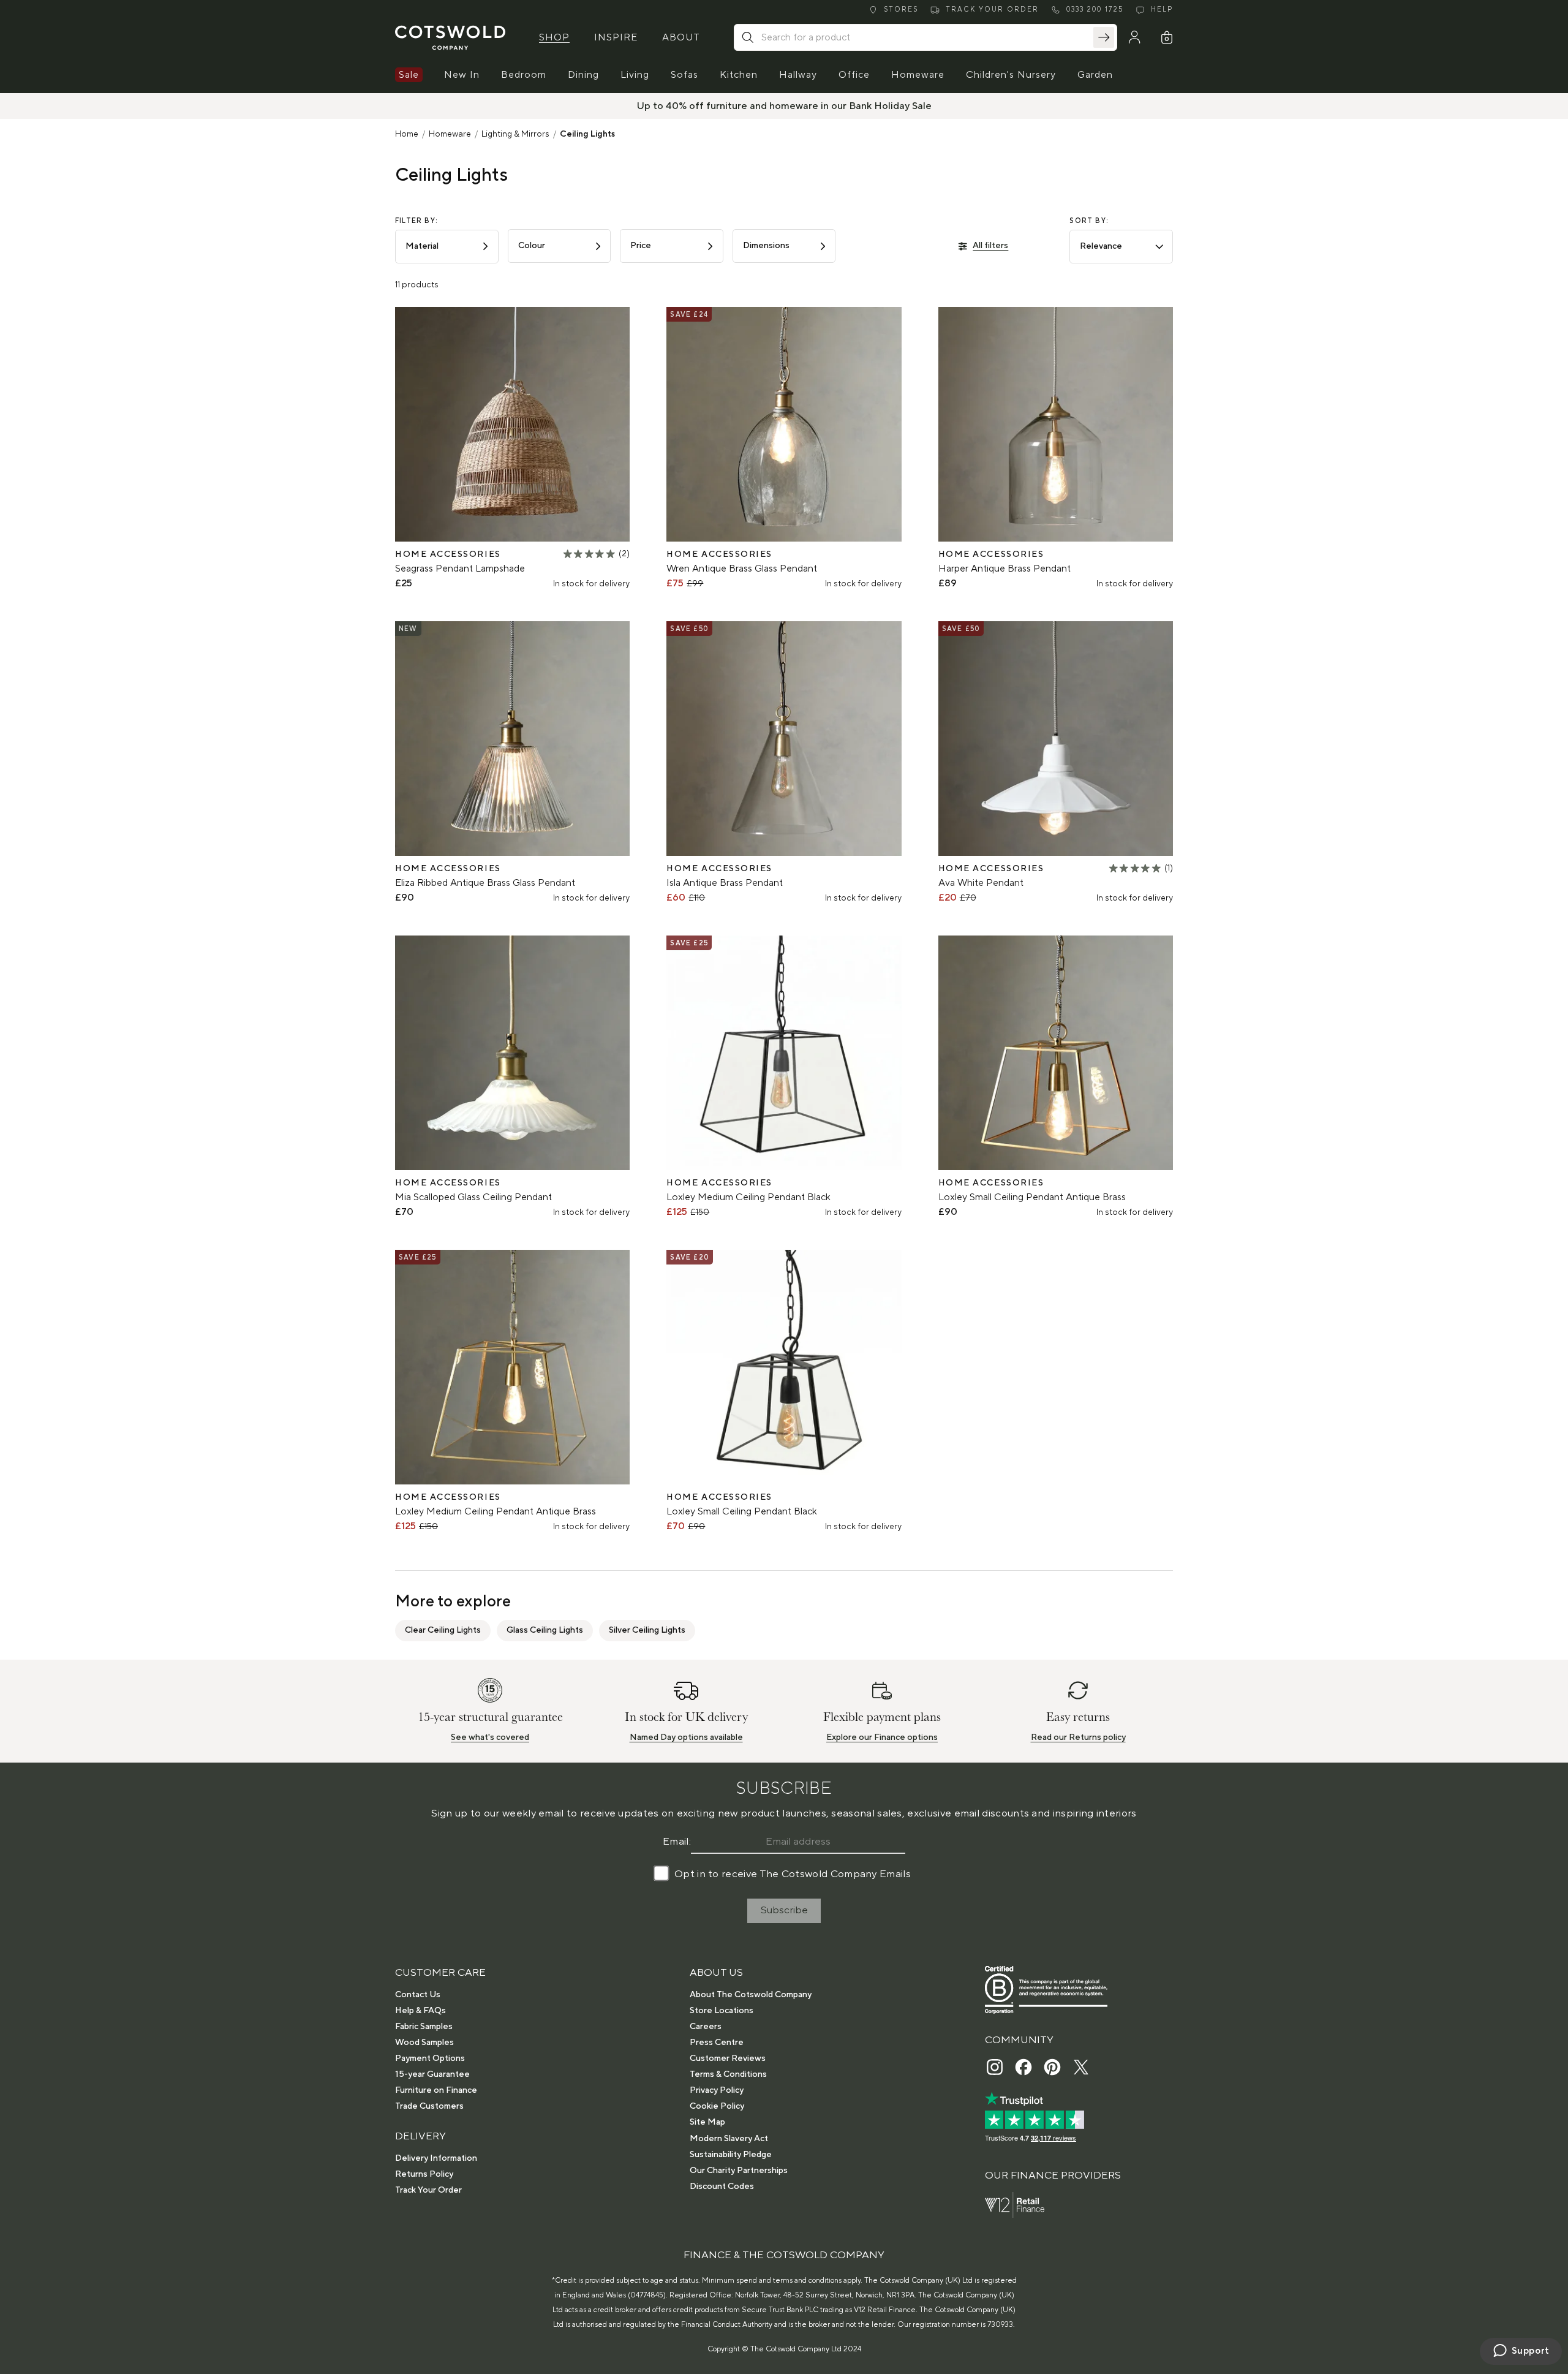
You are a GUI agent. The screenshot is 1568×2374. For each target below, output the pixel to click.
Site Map (707, 2122)
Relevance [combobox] (1101, 246)
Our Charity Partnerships (739, 2171)
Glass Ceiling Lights (545, 1630)
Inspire (616, 37)
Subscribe (784, 1910)
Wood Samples (424, 2043)
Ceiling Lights (587, 134)
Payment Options (430, 2058)
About (681, 37)
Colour (532, 246)
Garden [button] (1095, 75)
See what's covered (490, 1737)
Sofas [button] (684, 75)
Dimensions (766, 246)
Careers (706, 2027)
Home (407, 134)
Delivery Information (436, 2158)
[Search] (1104, 37)
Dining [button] (583, 75)
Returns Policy (424, 2174)
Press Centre (717, 2043)
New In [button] (462, 75)
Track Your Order (428, 2190)
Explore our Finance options (882, 1737)
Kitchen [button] (739, 75)
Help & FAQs (420, 2011)
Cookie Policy (717, 2106)
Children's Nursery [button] (1011, 75)
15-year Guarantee (432, 2074)
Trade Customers (429, 2106)
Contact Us (418, 1995)
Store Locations (722, 2011)
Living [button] (635, 75)
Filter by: (417, 221)
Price (641, 246)
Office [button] (854, 75)
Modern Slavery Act (729, 2139)
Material (422, 246)
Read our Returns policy (1078, 1737)
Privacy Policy (717, 2090)
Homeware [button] (918, 75)
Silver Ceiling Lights (647, 1630)
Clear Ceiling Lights (443, 1630)
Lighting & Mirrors (515, 134)
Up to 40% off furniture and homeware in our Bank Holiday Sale (784, 106)
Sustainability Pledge (731, 2155)
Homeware (450, 134)
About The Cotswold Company (751, 1995)
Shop (554, 37)
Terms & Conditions (728, 2074)
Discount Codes (722, 2187)
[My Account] (1134, 37)
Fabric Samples (424, 2027)
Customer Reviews (728, 2058)
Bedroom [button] (524, 75)
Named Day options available (686, 1737)
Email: (677, 1842)
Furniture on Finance (436, 2090)
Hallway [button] (798, 75)
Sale (409, 75)
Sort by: (1089, 221)
